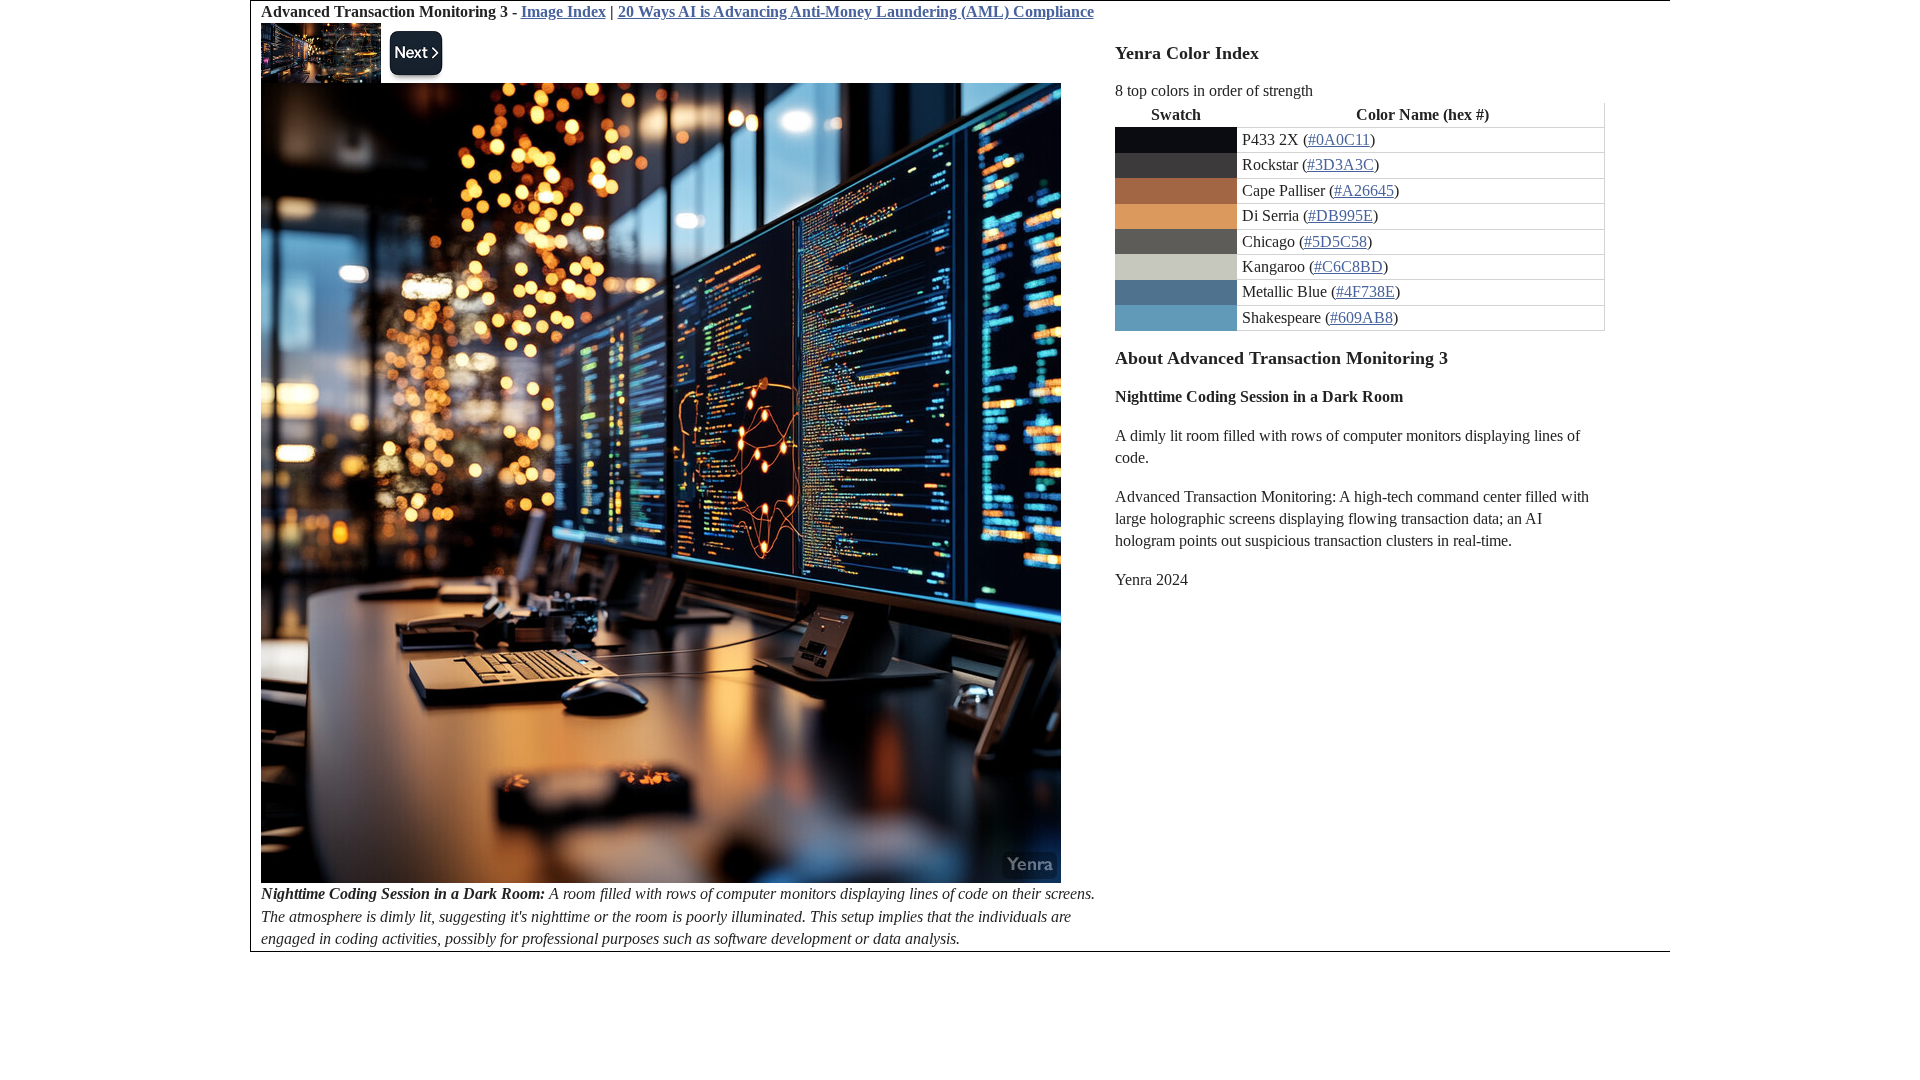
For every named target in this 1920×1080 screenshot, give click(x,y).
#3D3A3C (1340, 164)
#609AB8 (1361, 317)
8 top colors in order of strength (1214, 90)
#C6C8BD (1348, 266)
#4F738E (1365, 291)
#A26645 (1364, 190)
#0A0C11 (1339, 139)
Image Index (563, 11)
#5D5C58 (1335, 241)
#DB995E (1340, 215)
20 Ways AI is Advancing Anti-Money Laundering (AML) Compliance (856, 11)
